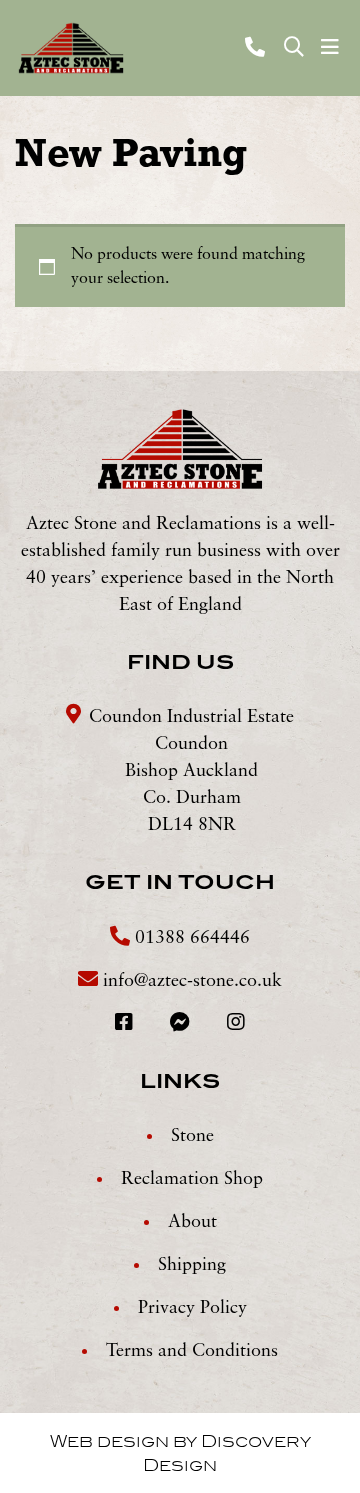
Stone (192, 1136)
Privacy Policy (192, 1308)
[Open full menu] (330, 48)
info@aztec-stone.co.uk (192, 981)
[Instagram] (236, 1024)
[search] (294, 48)
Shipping (192, 1265)
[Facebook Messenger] (182, 1024)
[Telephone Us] (257, 47)
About (192, 1222)
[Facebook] (126, 1024)
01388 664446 (190, 938)
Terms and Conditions (192, 1351)
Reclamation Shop (192, 1179)
